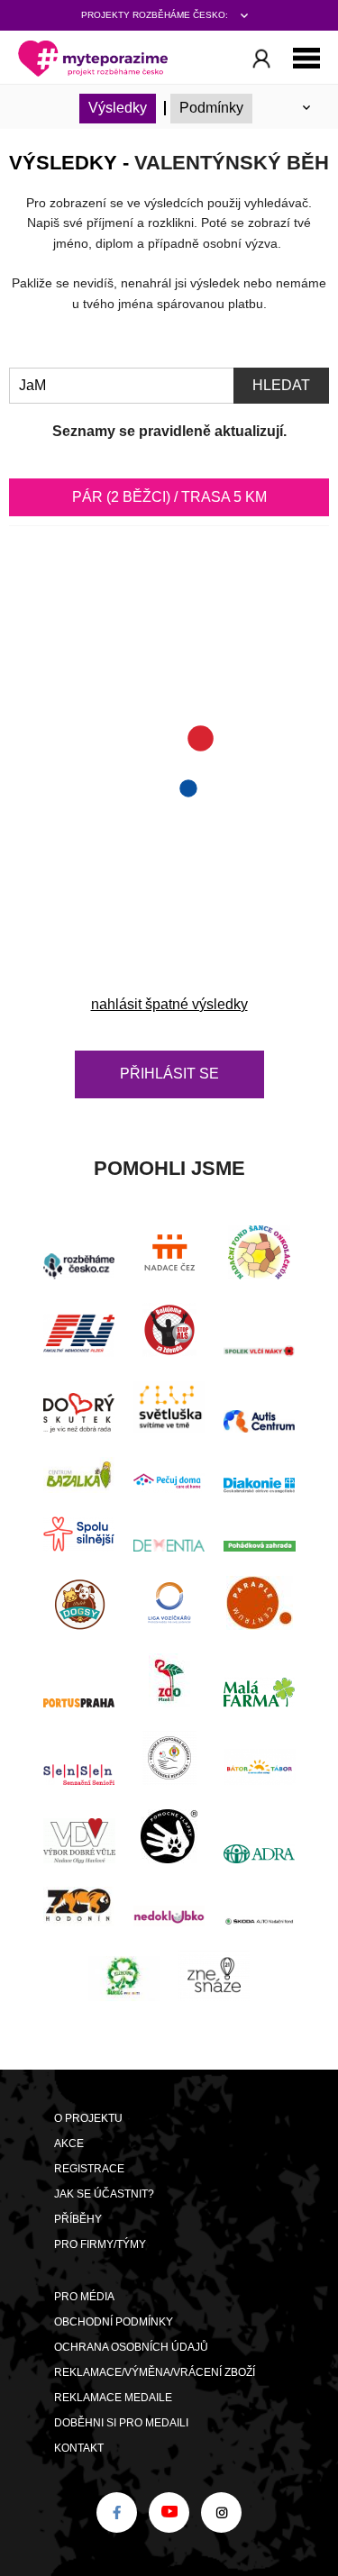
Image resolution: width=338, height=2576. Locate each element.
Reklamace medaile (113, 2398)
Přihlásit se (169, 1074)
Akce (69, 2144)
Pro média (84, 2297)
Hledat (281, 385)
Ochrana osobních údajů (131, 2347)
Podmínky (211, 108)
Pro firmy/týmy (100, 2244)
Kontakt (79, 2448)
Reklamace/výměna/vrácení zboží (155, 2372)
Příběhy (78, 2219)
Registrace (89, 2169)
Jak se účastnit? (104, 2194)
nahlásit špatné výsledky (169, 1004)
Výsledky (118, 108)
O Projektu (88, 2118)
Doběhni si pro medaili (121, 2423)
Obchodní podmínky (114, 2322)
